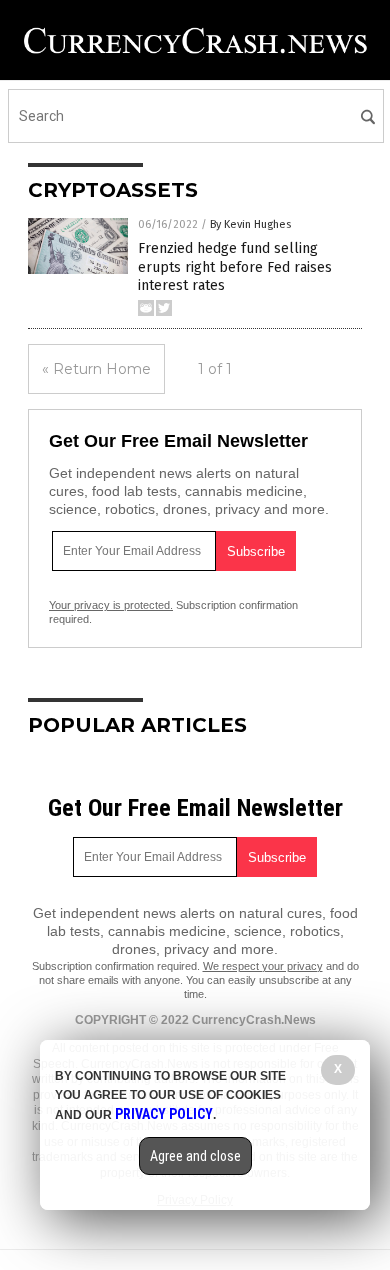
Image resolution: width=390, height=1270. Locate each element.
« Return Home (96, 369)
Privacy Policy (164, 1114)
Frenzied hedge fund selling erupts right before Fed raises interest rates (235, 266)
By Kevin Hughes (250, 224)
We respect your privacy (263, 966)
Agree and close (195, 1156)
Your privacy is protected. (111, 605)
